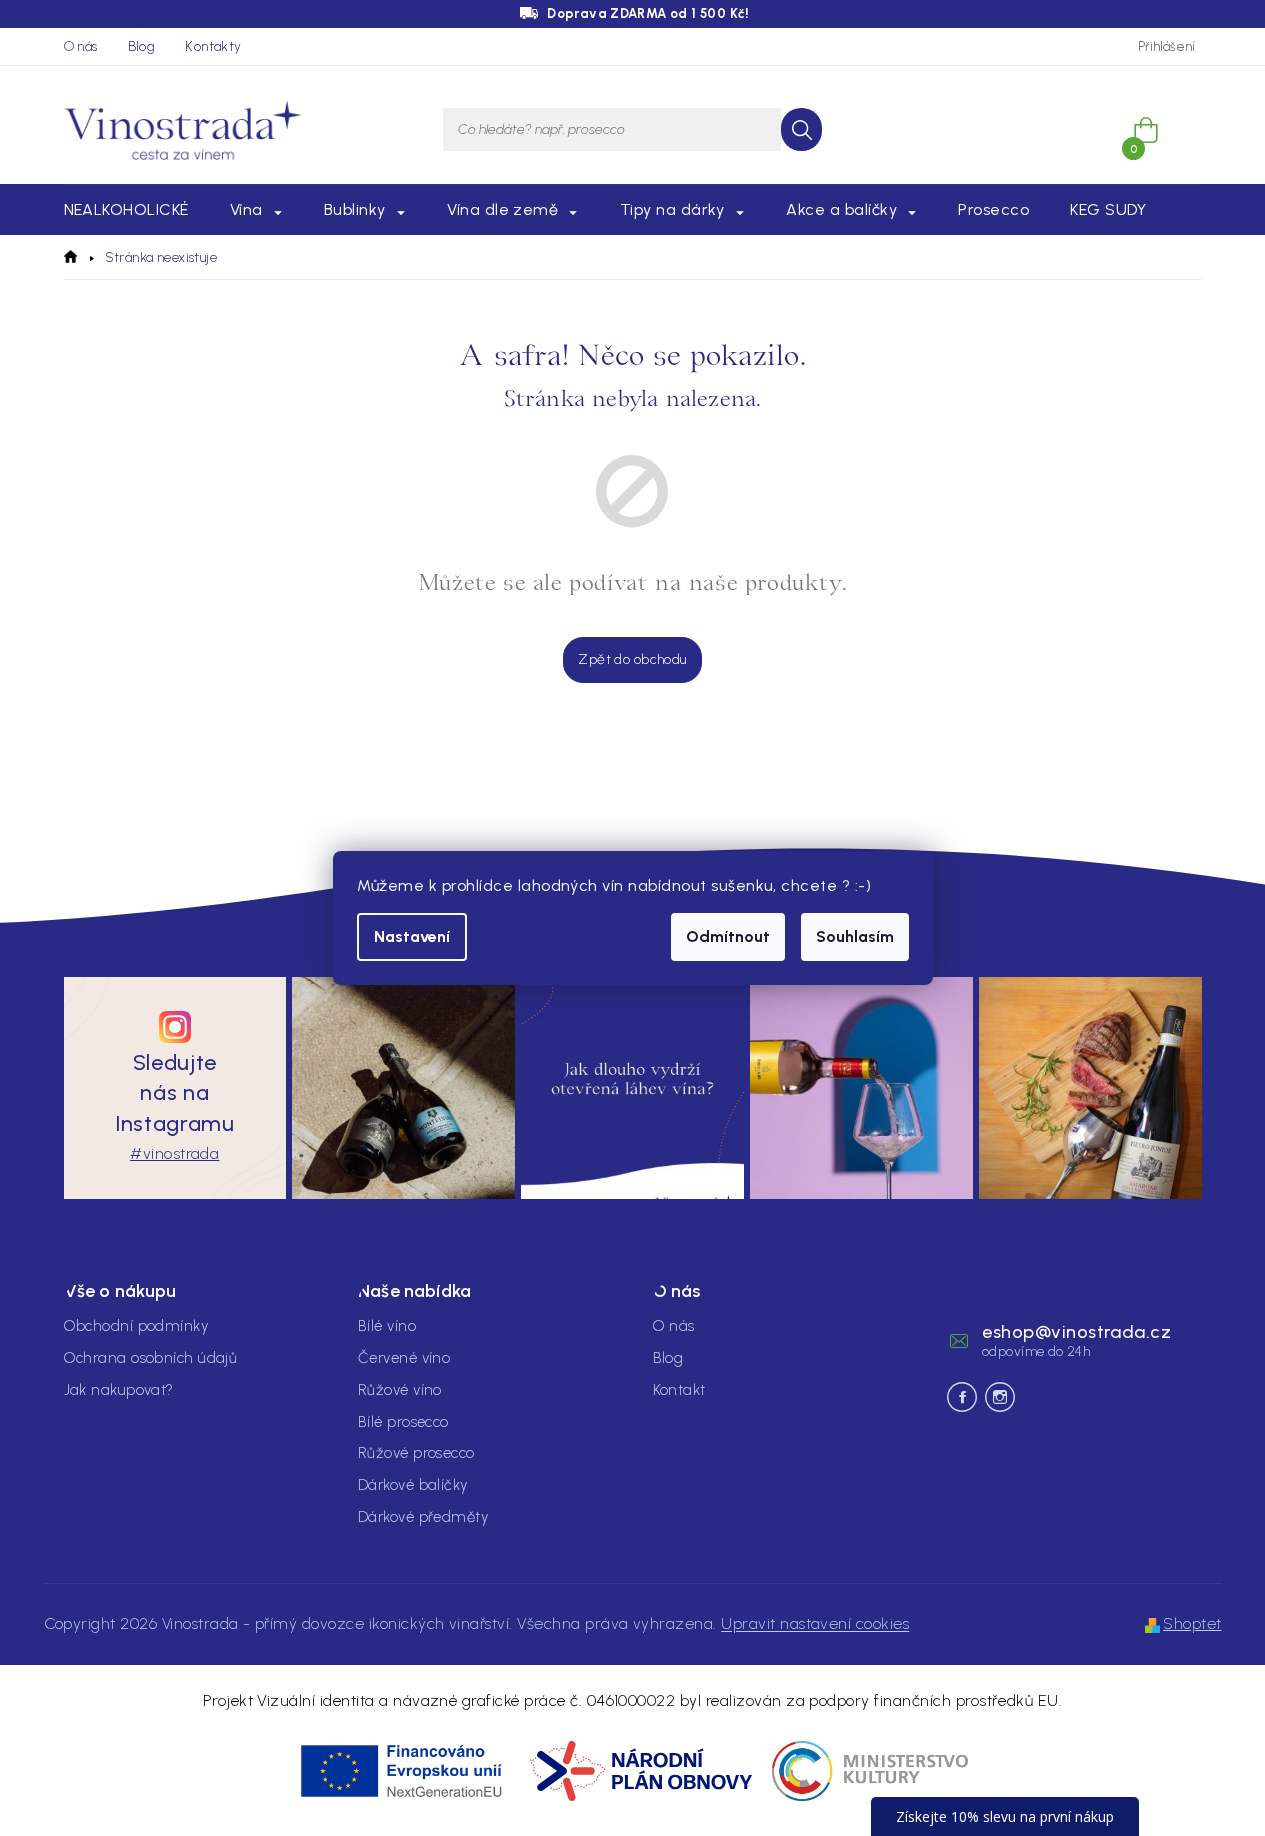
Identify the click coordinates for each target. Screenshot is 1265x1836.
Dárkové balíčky (413, 1485)
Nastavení (412, 936)
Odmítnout (728, 936)
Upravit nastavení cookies (815, 1623)
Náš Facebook (962, 1397)
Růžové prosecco (416, 1453)
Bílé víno (387, 1326)
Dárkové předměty (423, 1517)
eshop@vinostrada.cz (1076, 1332)
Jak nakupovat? (119, 1390)
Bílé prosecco (403, 1422)
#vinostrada (174, 1153)
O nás (81, 46)
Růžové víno (400, 1390)
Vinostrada (1000, 1397)
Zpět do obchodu (632, 659)
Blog (142, 46)
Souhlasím (855, 936)
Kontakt (679, 1390)
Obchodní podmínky (136, 1326)
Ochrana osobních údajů (151, 1358)
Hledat (801, 129)
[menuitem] (126, 210)
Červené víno (404, 1358)
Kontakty (213, 46)
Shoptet (1192, 1623)
